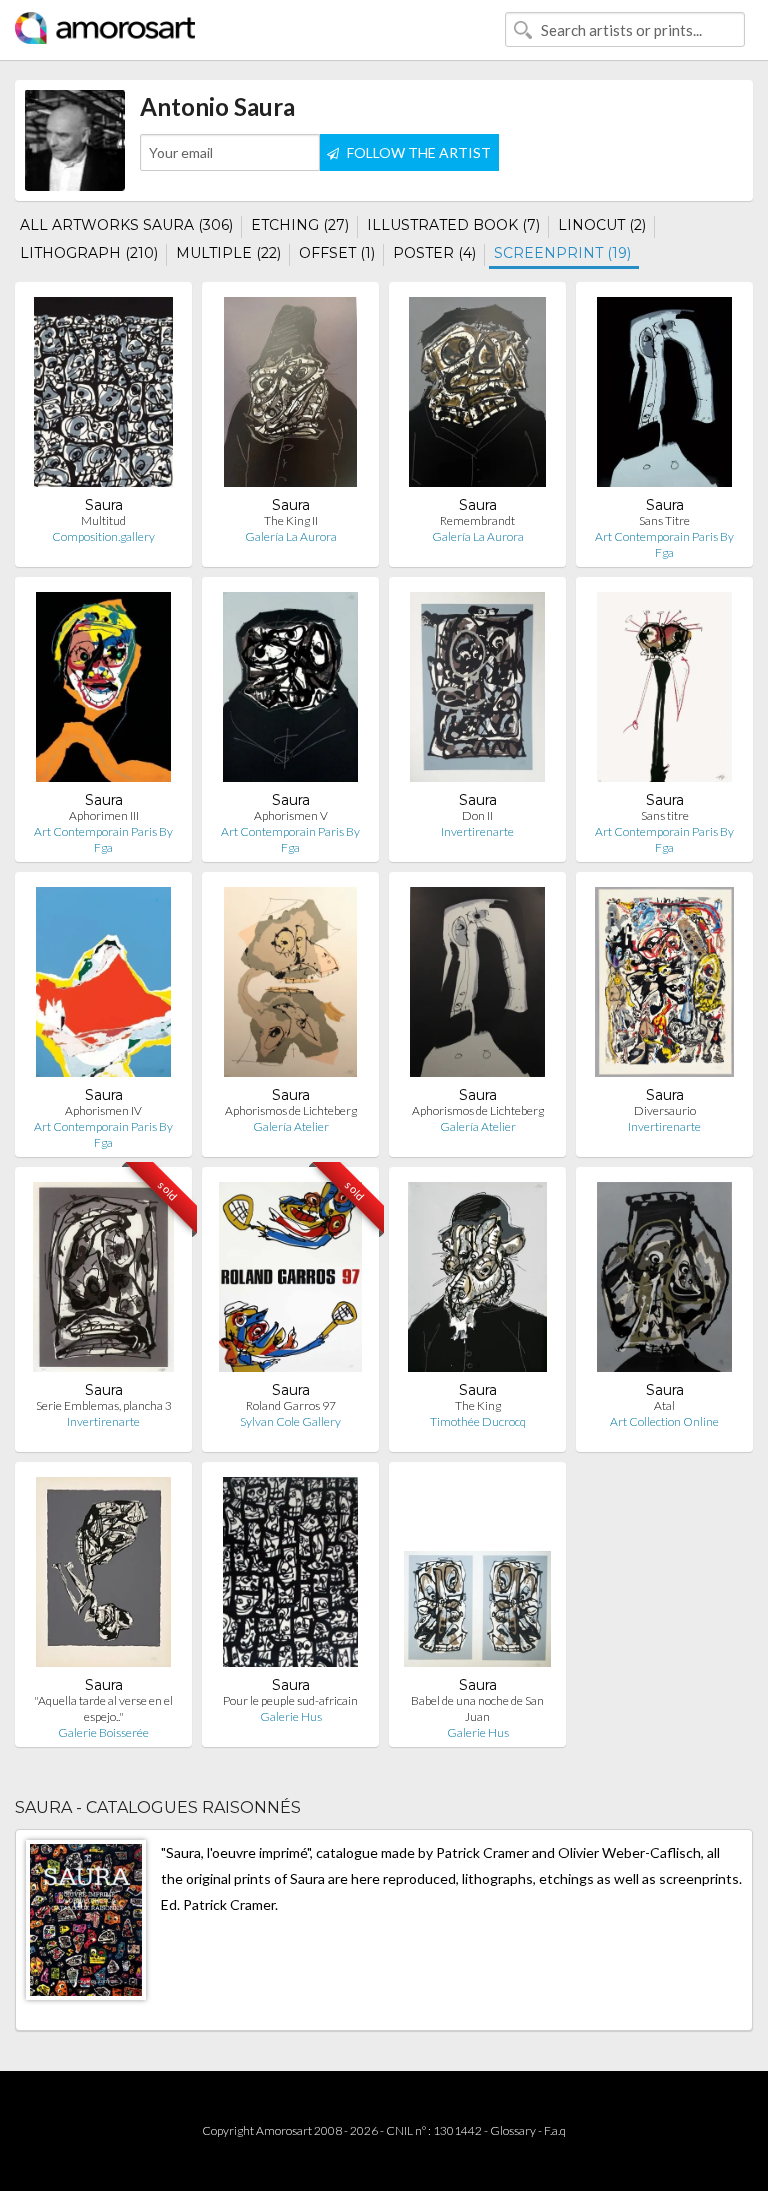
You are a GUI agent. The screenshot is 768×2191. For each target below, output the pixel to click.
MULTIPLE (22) (228, 253)
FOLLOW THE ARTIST (417, 152)
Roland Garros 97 (291, 1405)
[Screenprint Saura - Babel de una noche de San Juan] (477, 1576)
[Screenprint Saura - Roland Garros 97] (290, 1281)
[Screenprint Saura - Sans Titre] (665, 396)
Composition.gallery (103, 536)
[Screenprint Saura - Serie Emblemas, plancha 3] (103, 1281)
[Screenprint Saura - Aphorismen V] (291, 691)
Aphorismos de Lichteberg (291, 1110)
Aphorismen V (291, 815)
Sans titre (665, 815)
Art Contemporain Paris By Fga (664, 544)
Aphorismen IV (103, 1110)
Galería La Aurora (291, 536)
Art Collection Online (664, 1421)
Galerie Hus (291, 1716)
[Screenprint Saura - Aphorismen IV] (103, 986)
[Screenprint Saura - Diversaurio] (664, 986)
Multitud (103, 520)
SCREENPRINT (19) (562, 253)
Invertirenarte (477, 831)
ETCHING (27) (300, 225)
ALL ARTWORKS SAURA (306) (126, 225)
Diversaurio (665, 1110)
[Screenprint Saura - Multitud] (104, 396)
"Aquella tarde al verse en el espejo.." (103, 1708)
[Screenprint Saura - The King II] (291, 396)
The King (478, 1405)
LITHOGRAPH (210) (89, 253)
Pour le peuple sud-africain (290, 1700)
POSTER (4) (434, 253)
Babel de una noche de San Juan (477, 1708)
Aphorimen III (104, 815)
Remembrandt (477, 520)
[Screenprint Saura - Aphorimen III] (103, 691)
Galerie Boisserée (103, 1732)
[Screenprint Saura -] (103, 1576)
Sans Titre (664, 520)
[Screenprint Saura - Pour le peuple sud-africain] (290, 1576)
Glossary (513, 2130)
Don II (477, 815)
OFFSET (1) (337, 253)
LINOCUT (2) (602, 225)
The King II (291, 520)
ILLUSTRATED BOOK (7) (453, 225)
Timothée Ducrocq (478, 1421)
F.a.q (555, 2130)
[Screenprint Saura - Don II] (478, 691)
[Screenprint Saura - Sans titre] (665, 691)
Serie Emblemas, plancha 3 (104, 1405)
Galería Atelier (291, 1126)
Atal (664, 1405)
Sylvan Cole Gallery (290, 1421)
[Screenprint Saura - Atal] (665, 1281)
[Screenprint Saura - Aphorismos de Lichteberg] (290, 986)
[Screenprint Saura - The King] (477, 1281)
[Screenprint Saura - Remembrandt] (477, 396)
